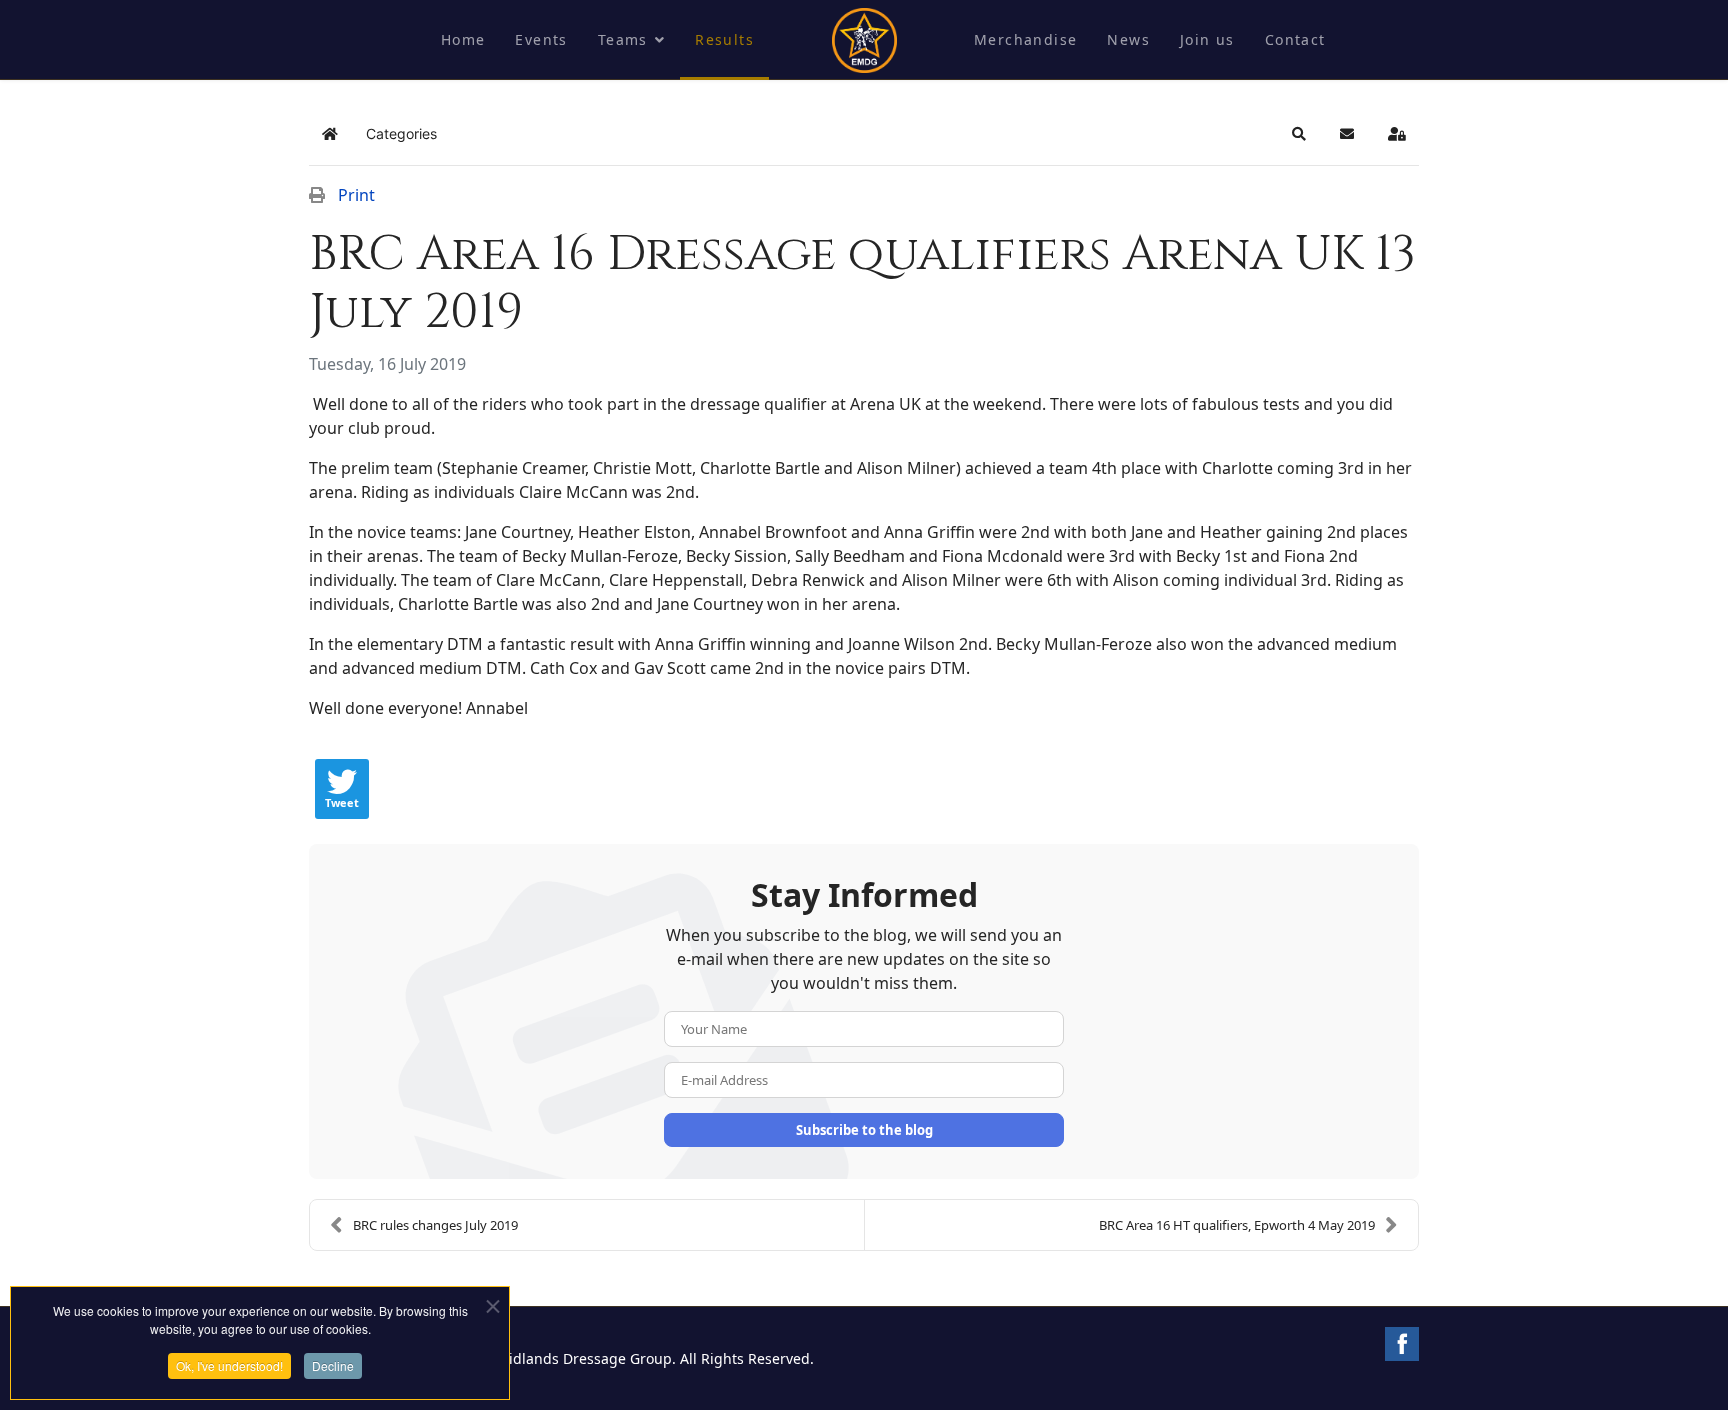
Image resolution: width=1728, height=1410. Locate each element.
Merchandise (1025, 39)
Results (724, 39)
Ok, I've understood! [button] (229, 1365)
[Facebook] (1402, 1344)
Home (463, 39)
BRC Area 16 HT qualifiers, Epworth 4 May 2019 (1237, 1225)
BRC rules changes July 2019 (435, 1225)
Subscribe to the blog (864, 1130)
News (1128, 39)
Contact (1295, 39)
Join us (1207, 39)
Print (356, 195)
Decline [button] (333, 1365)
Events (541, 39)
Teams (623, 39)
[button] (1299, 134)
